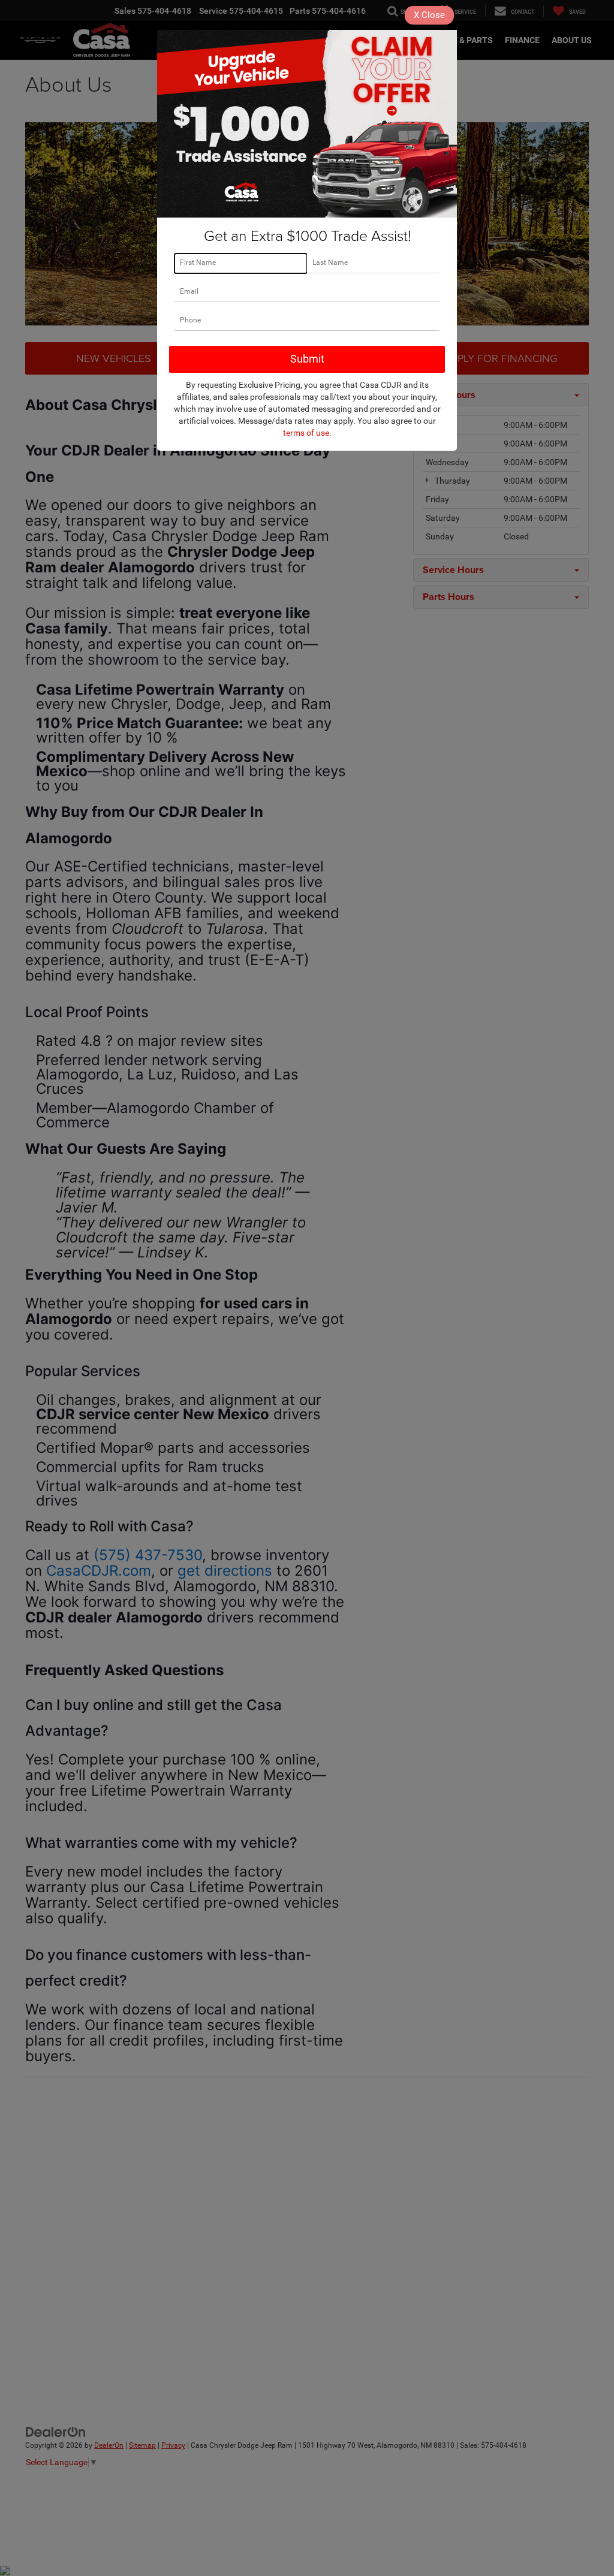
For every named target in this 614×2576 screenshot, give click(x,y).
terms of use (306, 433)
